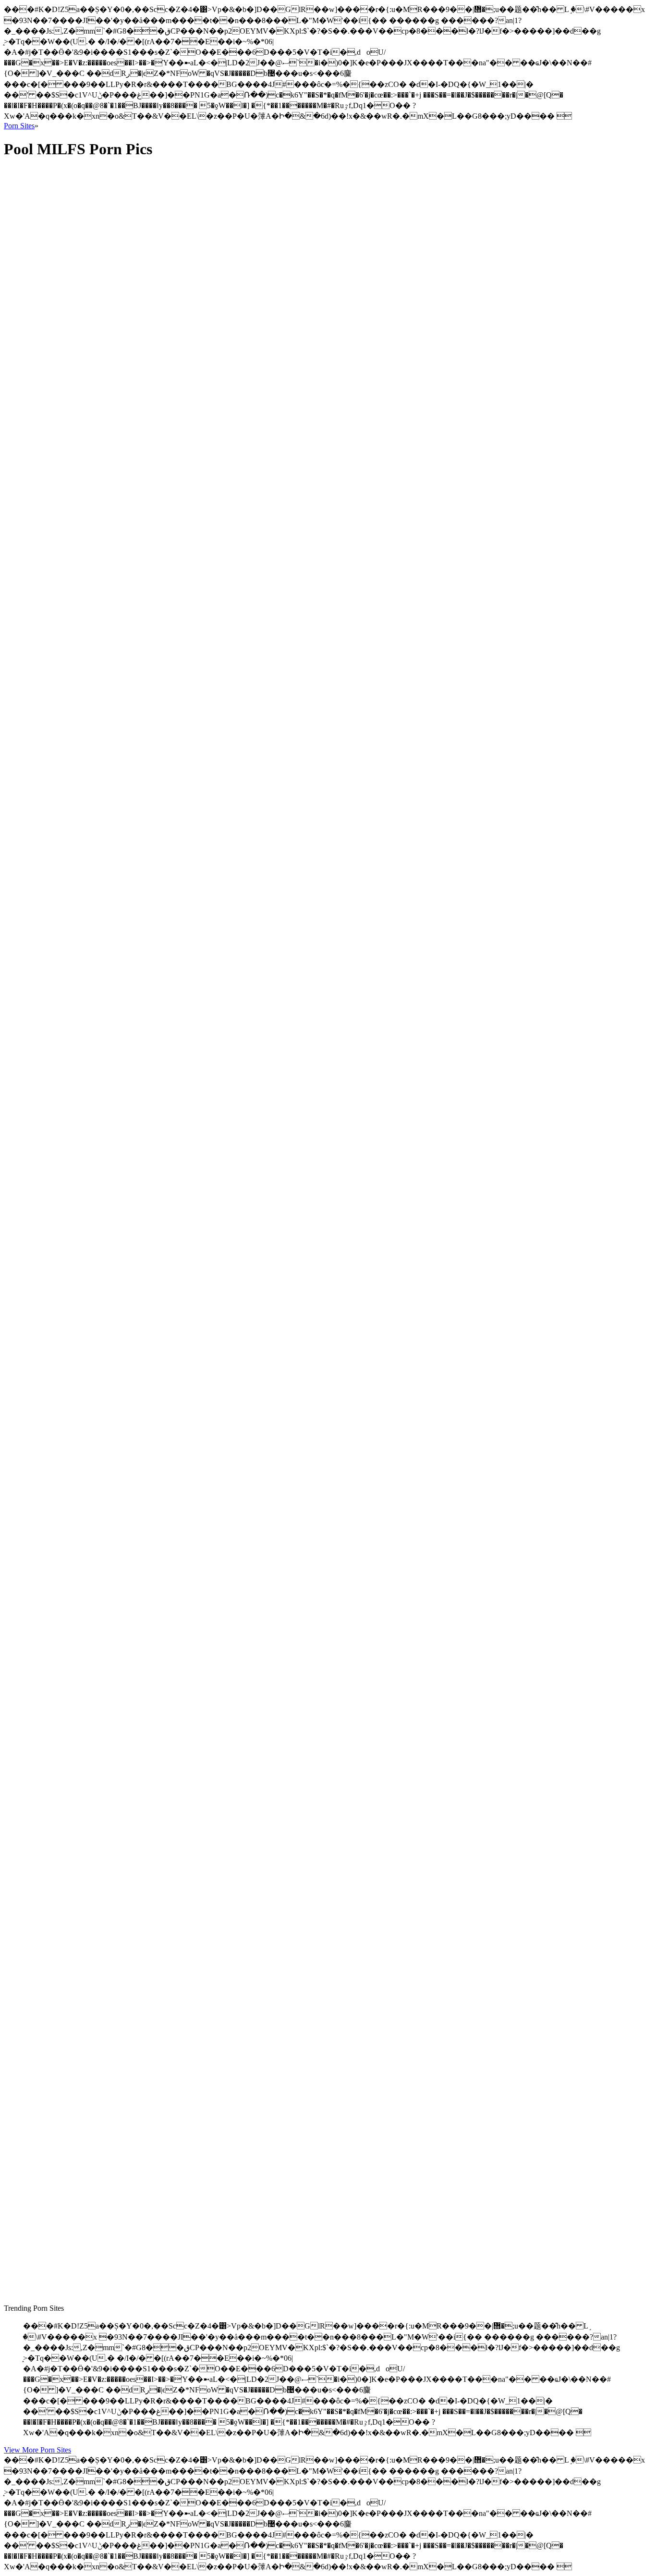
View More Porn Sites (37, 2450)
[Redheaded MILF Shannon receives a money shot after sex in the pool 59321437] (95, 810)
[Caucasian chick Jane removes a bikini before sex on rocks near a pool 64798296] (95, 2055)
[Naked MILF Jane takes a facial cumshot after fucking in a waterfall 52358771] (95, 1025)
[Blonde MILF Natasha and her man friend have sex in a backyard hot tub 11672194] (95, 2248)
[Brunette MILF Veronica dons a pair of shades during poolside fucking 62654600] (95, 1552)
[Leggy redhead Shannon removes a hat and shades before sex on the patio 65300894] (95, 1240)
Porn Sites (19, 126)
